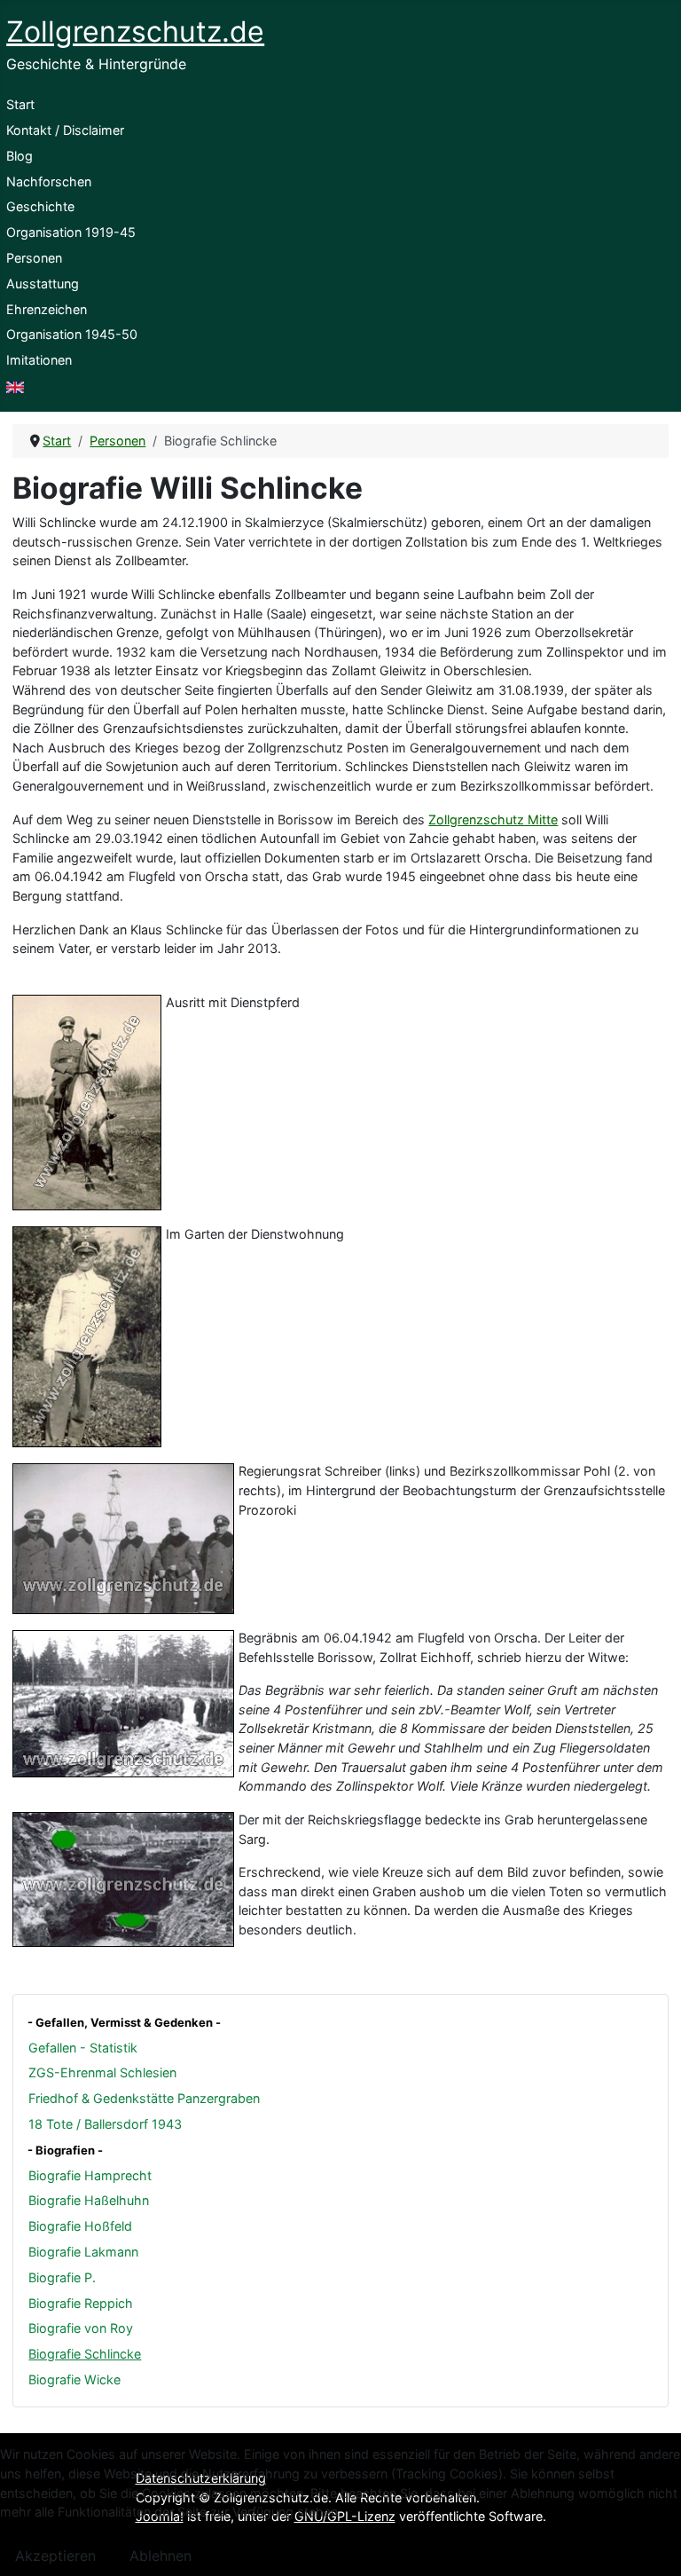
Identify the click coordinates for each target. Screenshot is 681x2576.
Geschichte (40, 206)
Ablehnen (160, 2556)
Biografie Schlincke (85, 2354)
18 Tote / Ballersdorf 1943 (105, 2124)
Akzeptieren (55, 2556)
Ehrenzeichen (47, 309)
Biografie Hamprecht (90, 2175)
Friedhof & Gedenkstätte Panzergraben (144, 2098)
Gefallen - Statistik (83, 2048)
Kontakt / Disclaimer (65, 130)
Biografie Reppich (81, 2303)
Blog (20, 156)
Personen (34, 258)
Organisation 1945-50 (72, 334)
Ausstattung (43, 284)
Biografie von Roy (81, 2328)
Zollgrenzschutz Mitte (493, 819)
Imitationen (39, 360)
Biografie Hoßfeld (80, 2226)
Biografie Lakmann (83, 2252)
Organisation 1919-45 (71, 232)
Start (20, 104)
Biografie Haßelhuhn (89, 2200)
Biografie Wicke (74, 2379)
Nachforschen (49, 181)
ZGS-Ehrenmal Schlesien (102, 2072)
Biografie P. (62, 2277)
